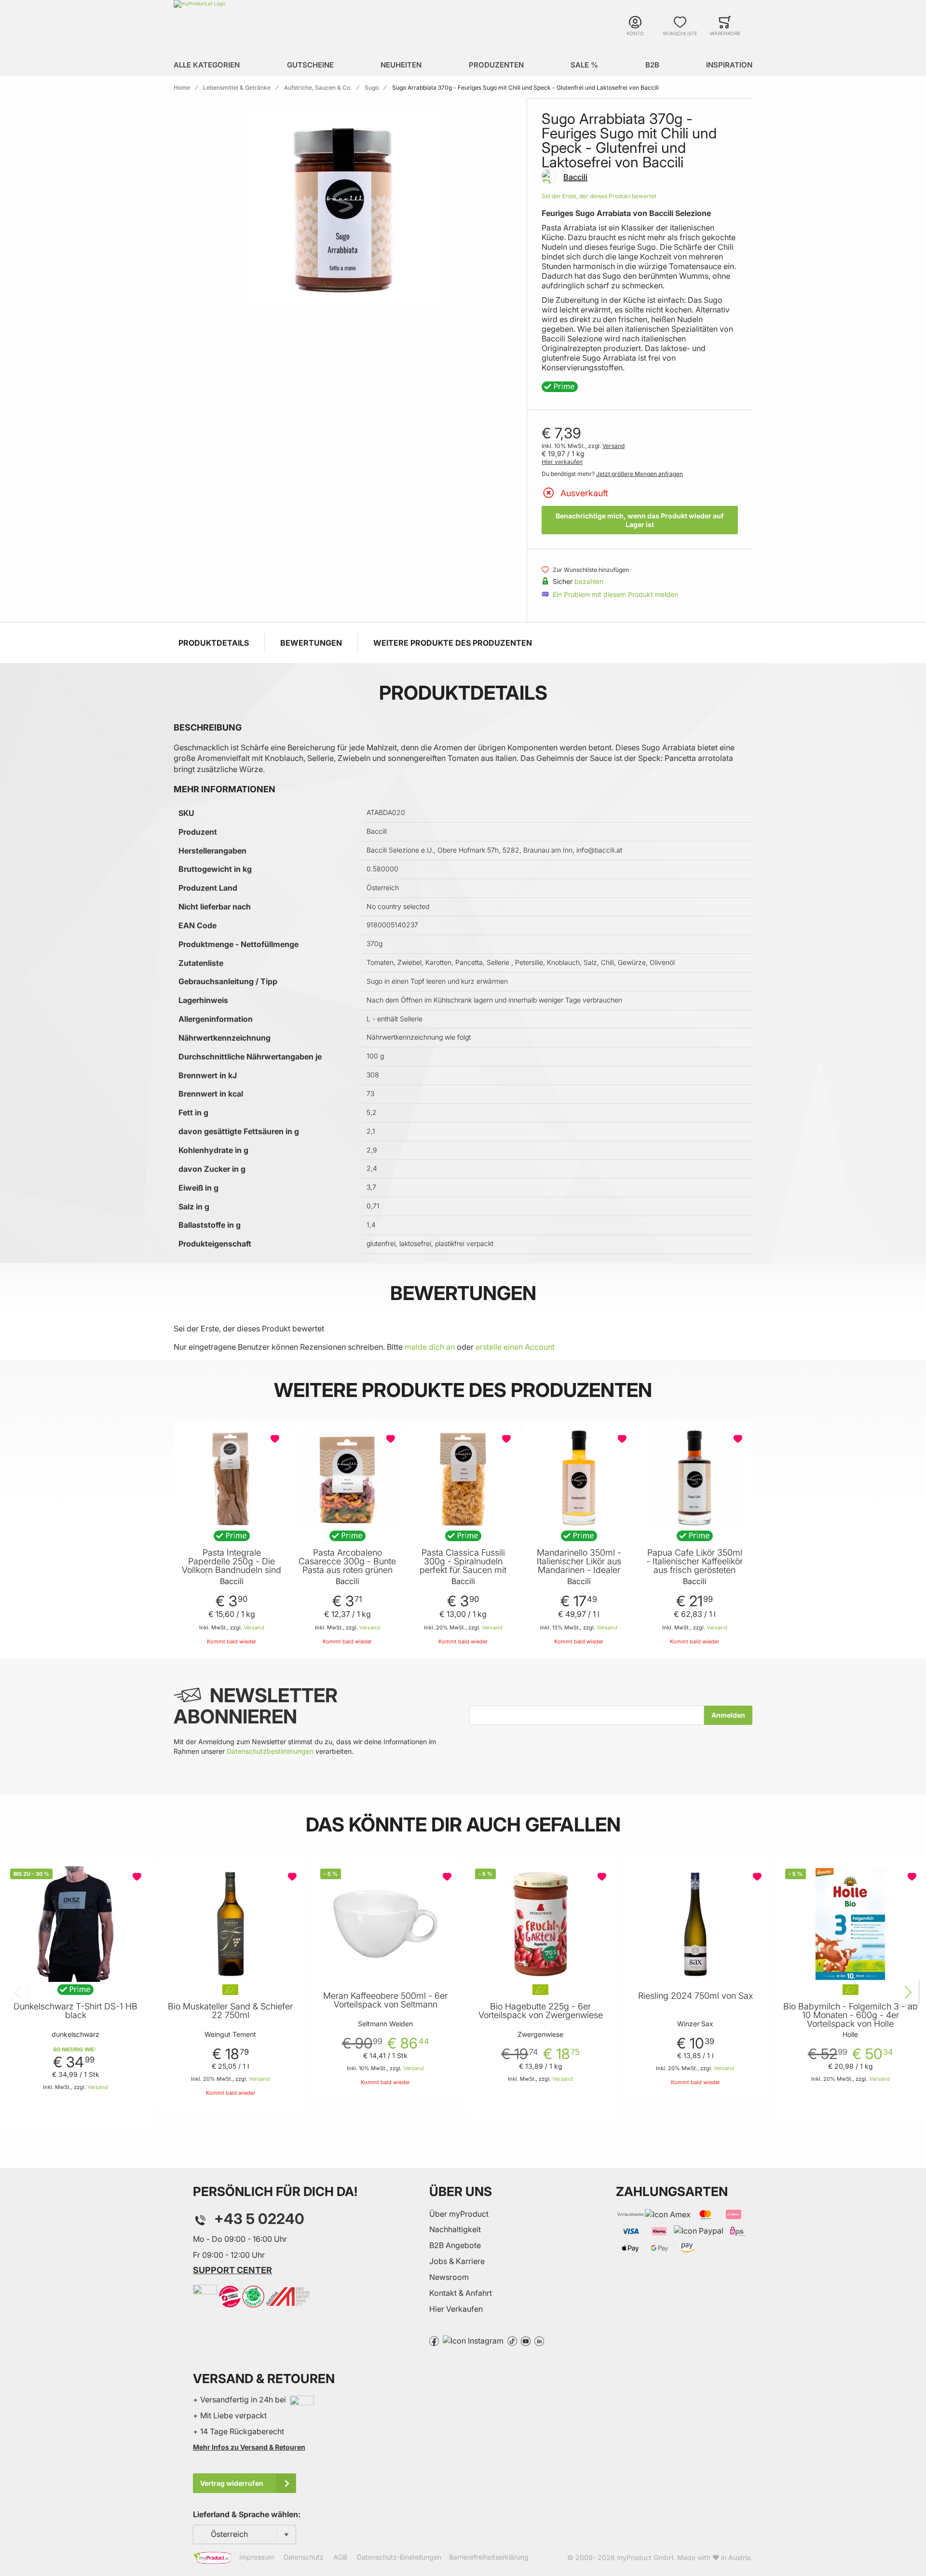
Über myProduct (459, 2214)
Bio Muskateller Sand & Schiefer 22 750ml (230, 2011)
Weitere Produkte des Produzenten (453, 643)
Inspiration (729, 65)
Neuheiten (401, 65)
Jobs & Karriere (457, 2261)
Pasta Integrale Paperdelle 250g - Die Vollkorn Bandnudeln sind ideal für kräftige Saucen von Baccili (231, 1570)
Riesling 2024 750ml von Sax (695, 1996)
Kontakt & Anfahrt (461, 2293)
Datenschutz (304, 2557)
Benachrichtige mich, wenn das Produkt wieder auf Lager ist (640, 520)
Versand (613, 446)
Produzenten (496, 65)
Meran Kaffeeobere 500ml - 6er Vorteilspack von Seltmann (385, 2000)
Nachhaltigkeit (455, 2229)
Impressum (257, 2557)
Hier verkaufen (562, 462)
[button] (276, 1439)
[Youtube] (526, 2340)
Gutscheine (310, 65)
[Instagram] (473, 2340)
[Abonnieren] (728, 1715)
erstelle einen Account (515, 1347)
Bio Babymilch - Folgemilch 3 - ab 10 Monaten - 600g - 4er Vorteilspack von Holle (851, 2015)
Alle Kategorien (207, 65)
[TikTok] (512, 2340)
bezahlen (589, 581)
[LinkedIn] (539, 2340)
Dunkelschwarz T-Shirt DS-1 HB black (75, 2011)
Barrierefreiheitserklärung (489, 2557)
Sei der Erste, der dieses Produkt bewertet (599, 196)
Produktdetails (214, 643)
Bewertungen (311, 643)
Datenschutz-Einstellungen (399, 2557)
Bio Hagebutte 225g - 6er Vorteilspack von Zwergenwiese (541, 2011)
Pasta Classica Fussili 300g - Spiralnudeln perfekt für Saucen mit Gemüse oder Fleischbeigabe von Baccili (463, 1574)
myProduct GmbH (645, 2557)
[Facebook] (434, 2340)
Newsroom (449, 2277)
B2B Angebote (455, 2245)
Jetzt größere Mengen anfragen (640, 474)
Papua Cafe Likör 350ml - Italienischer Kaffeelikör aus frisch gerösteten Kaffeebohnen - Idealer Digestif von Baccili (694, 1570)
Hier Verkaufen (456, 2309)
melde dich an (430, 1347)
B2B (652, 65)
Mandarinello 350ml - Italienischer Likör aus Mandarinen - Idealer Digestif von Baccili (579, 1566)
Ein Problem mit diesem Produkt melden (615, 594)
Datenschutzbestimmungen (270, 1751)
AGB (340, 2557)
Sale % (584, 65)
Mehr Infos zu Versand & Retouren (249, 2447)
